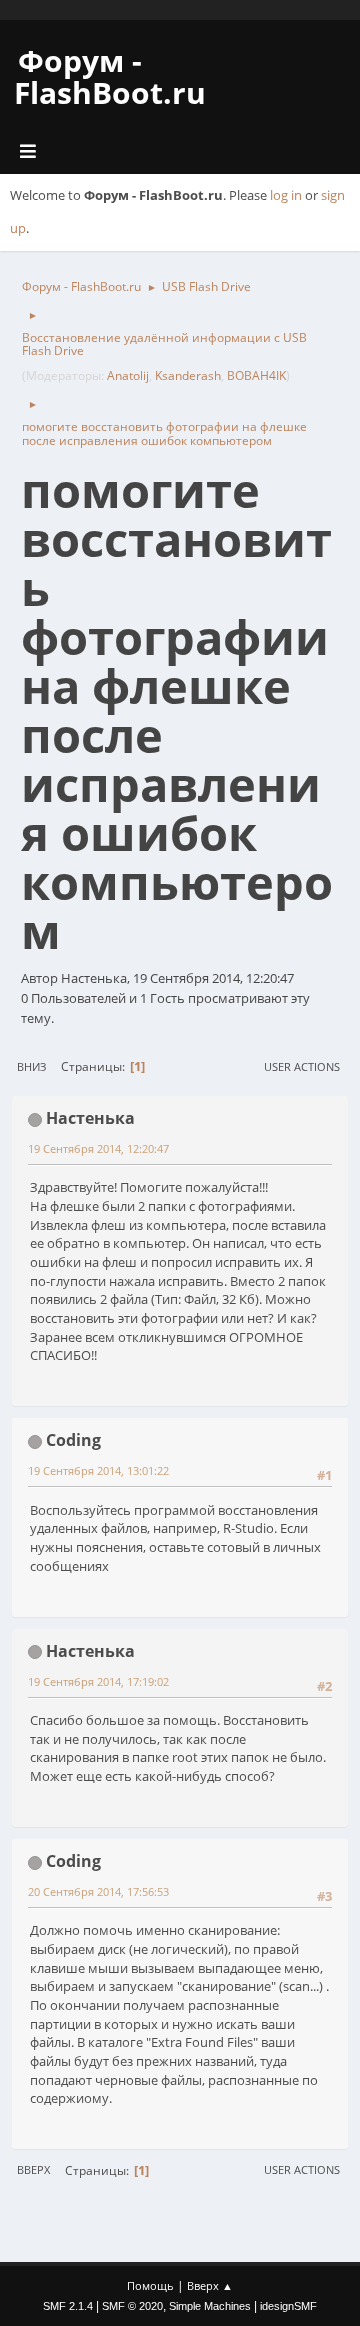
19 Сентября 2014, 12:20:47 (98, 1148)
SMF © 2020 (132, 2306)
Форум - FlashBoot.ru (110, 76)
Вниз (31, 1066)
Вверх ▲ (210, 2285)
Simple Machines (210, 2306)
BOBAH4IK (256, 375)
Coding (73, 1440)
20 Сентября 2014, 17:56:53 (98, 1891)
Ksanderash (188, 375)
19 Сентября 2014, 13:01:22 (98, 1470)
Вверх (33, 2169)
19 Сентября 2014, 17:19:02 (98, 1681)
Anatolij (128, 375)
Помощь (150, 2285)
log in (286, 195)
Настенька (90, 1118)
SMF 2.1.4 (68, 2306)
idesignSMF (288, 2306)
